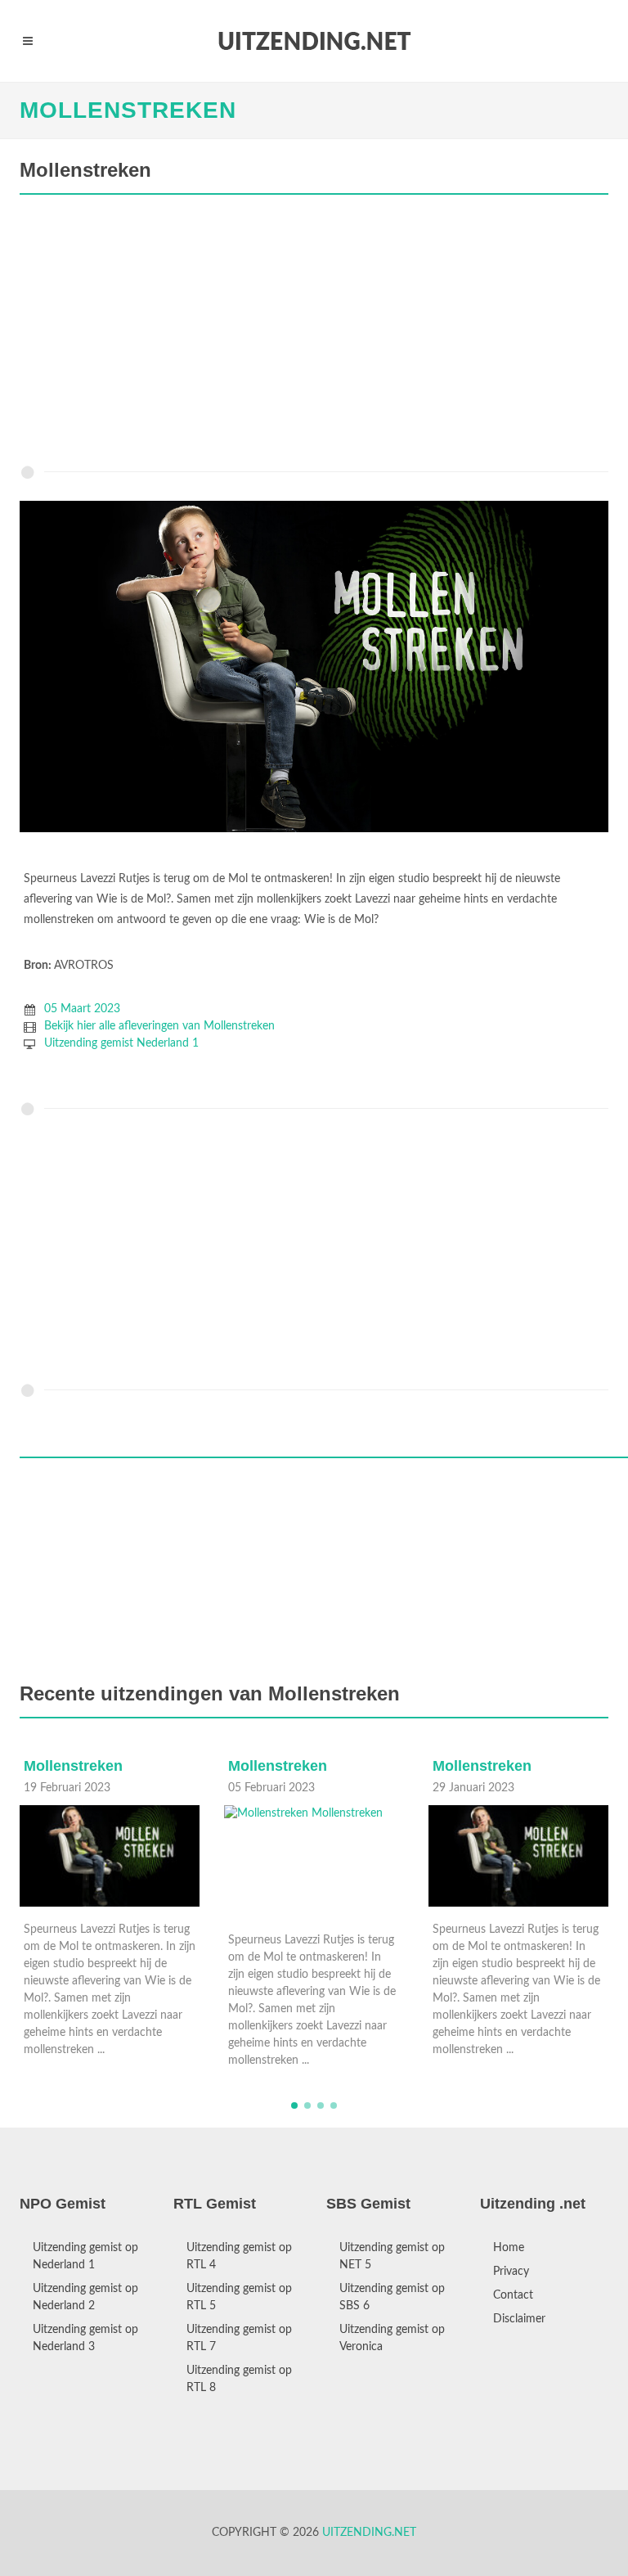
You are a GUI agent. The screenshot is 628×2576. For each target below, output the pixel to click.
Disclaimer (519, 2319)
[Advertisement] (314, 334)
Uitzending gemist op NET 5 (392, 2256)
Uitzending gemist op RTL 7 (239, 2338)
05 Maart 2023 (82, 1009)
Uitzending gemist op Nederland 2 (85, 2297)
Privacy (511, 2272)
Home (509, 2248)
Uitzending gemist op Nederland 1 (85, 2256)
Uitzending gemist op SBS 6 (392, 2297)
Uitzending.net (369, 2533)
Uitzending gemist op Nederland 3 (85, 2338)
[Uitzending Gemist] (314, 41)
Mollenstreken (128, 110)
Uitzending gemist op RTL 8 (239, 2379)
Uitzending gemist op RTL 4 (239, 2256)
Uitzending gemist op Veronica (392, 2338)
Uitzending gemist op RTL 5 (239, 2297)
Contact (513, 2295)
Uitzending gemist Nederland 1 (121, 1043)
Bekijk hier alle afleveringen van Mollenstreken (159, 1026)
